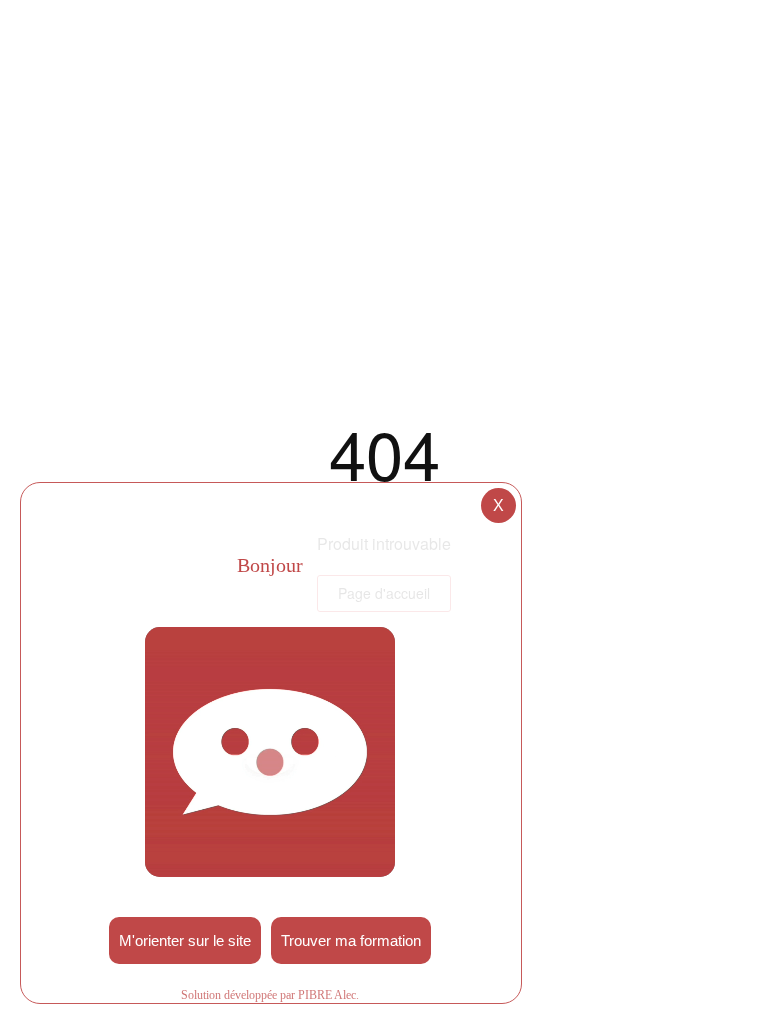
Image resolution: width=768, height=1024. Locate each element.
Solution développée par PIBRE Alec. (270, 995)
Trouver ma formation (351, 940)
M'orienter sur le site (185, 940)
